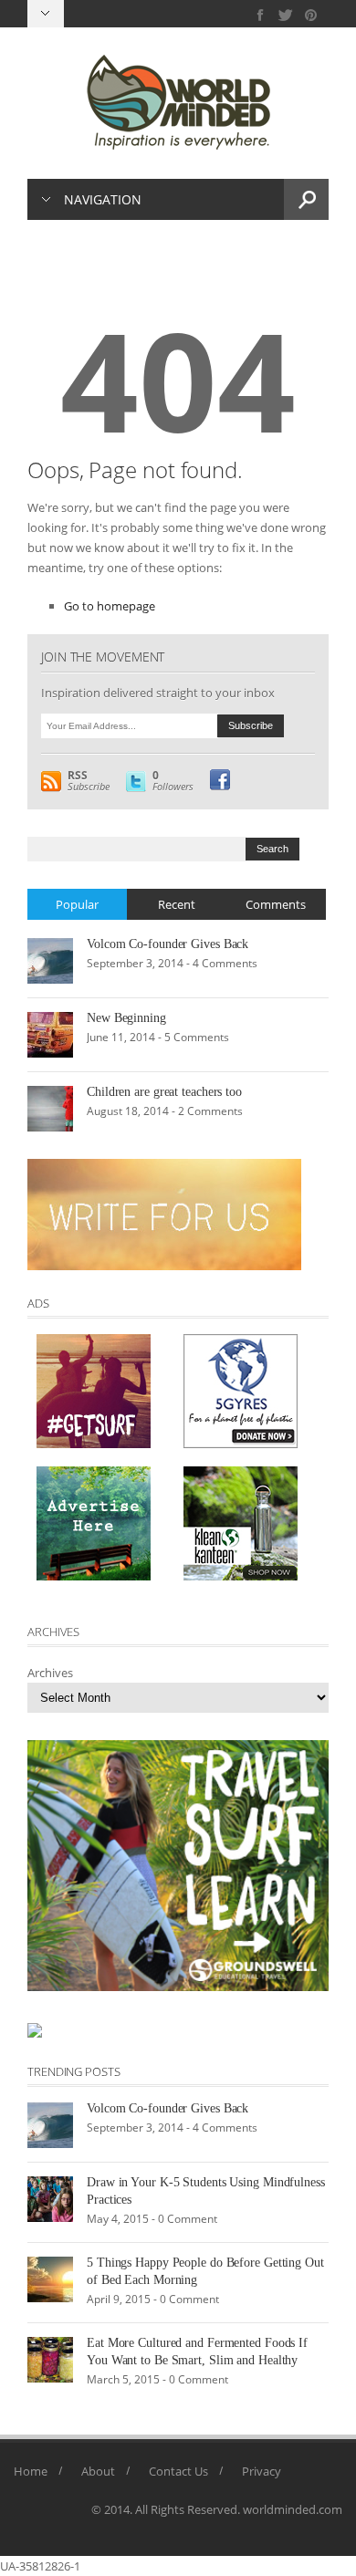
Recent (177, 904)
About (98, 2471)
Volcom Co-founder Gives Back (168, 944)
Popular (77, 904)
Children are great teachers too (164, 1092)
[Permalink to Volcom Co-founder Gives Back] (50, 960)
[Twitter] (286, 15)
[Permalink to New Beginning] (50, 1034)
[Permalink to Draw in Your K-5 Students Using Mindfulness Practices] (50, 2198)
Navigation (103, 199)
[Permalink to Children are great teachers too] (50, 1108)
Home (31, 2471)
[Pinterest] (311, 15)
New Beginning (126, 1018)
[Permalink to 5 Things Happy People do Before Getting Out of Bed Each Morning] (50, 2279)
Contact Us (178, 2471)
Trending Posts (74, 2071)
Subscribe (89, 781)
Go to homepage (110, 606)
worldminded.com (293, 2509)
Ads (38, 1303)
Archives (50, 1673)
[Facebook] (261, 15)
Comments (276, 904)
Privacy (262, 2471)
